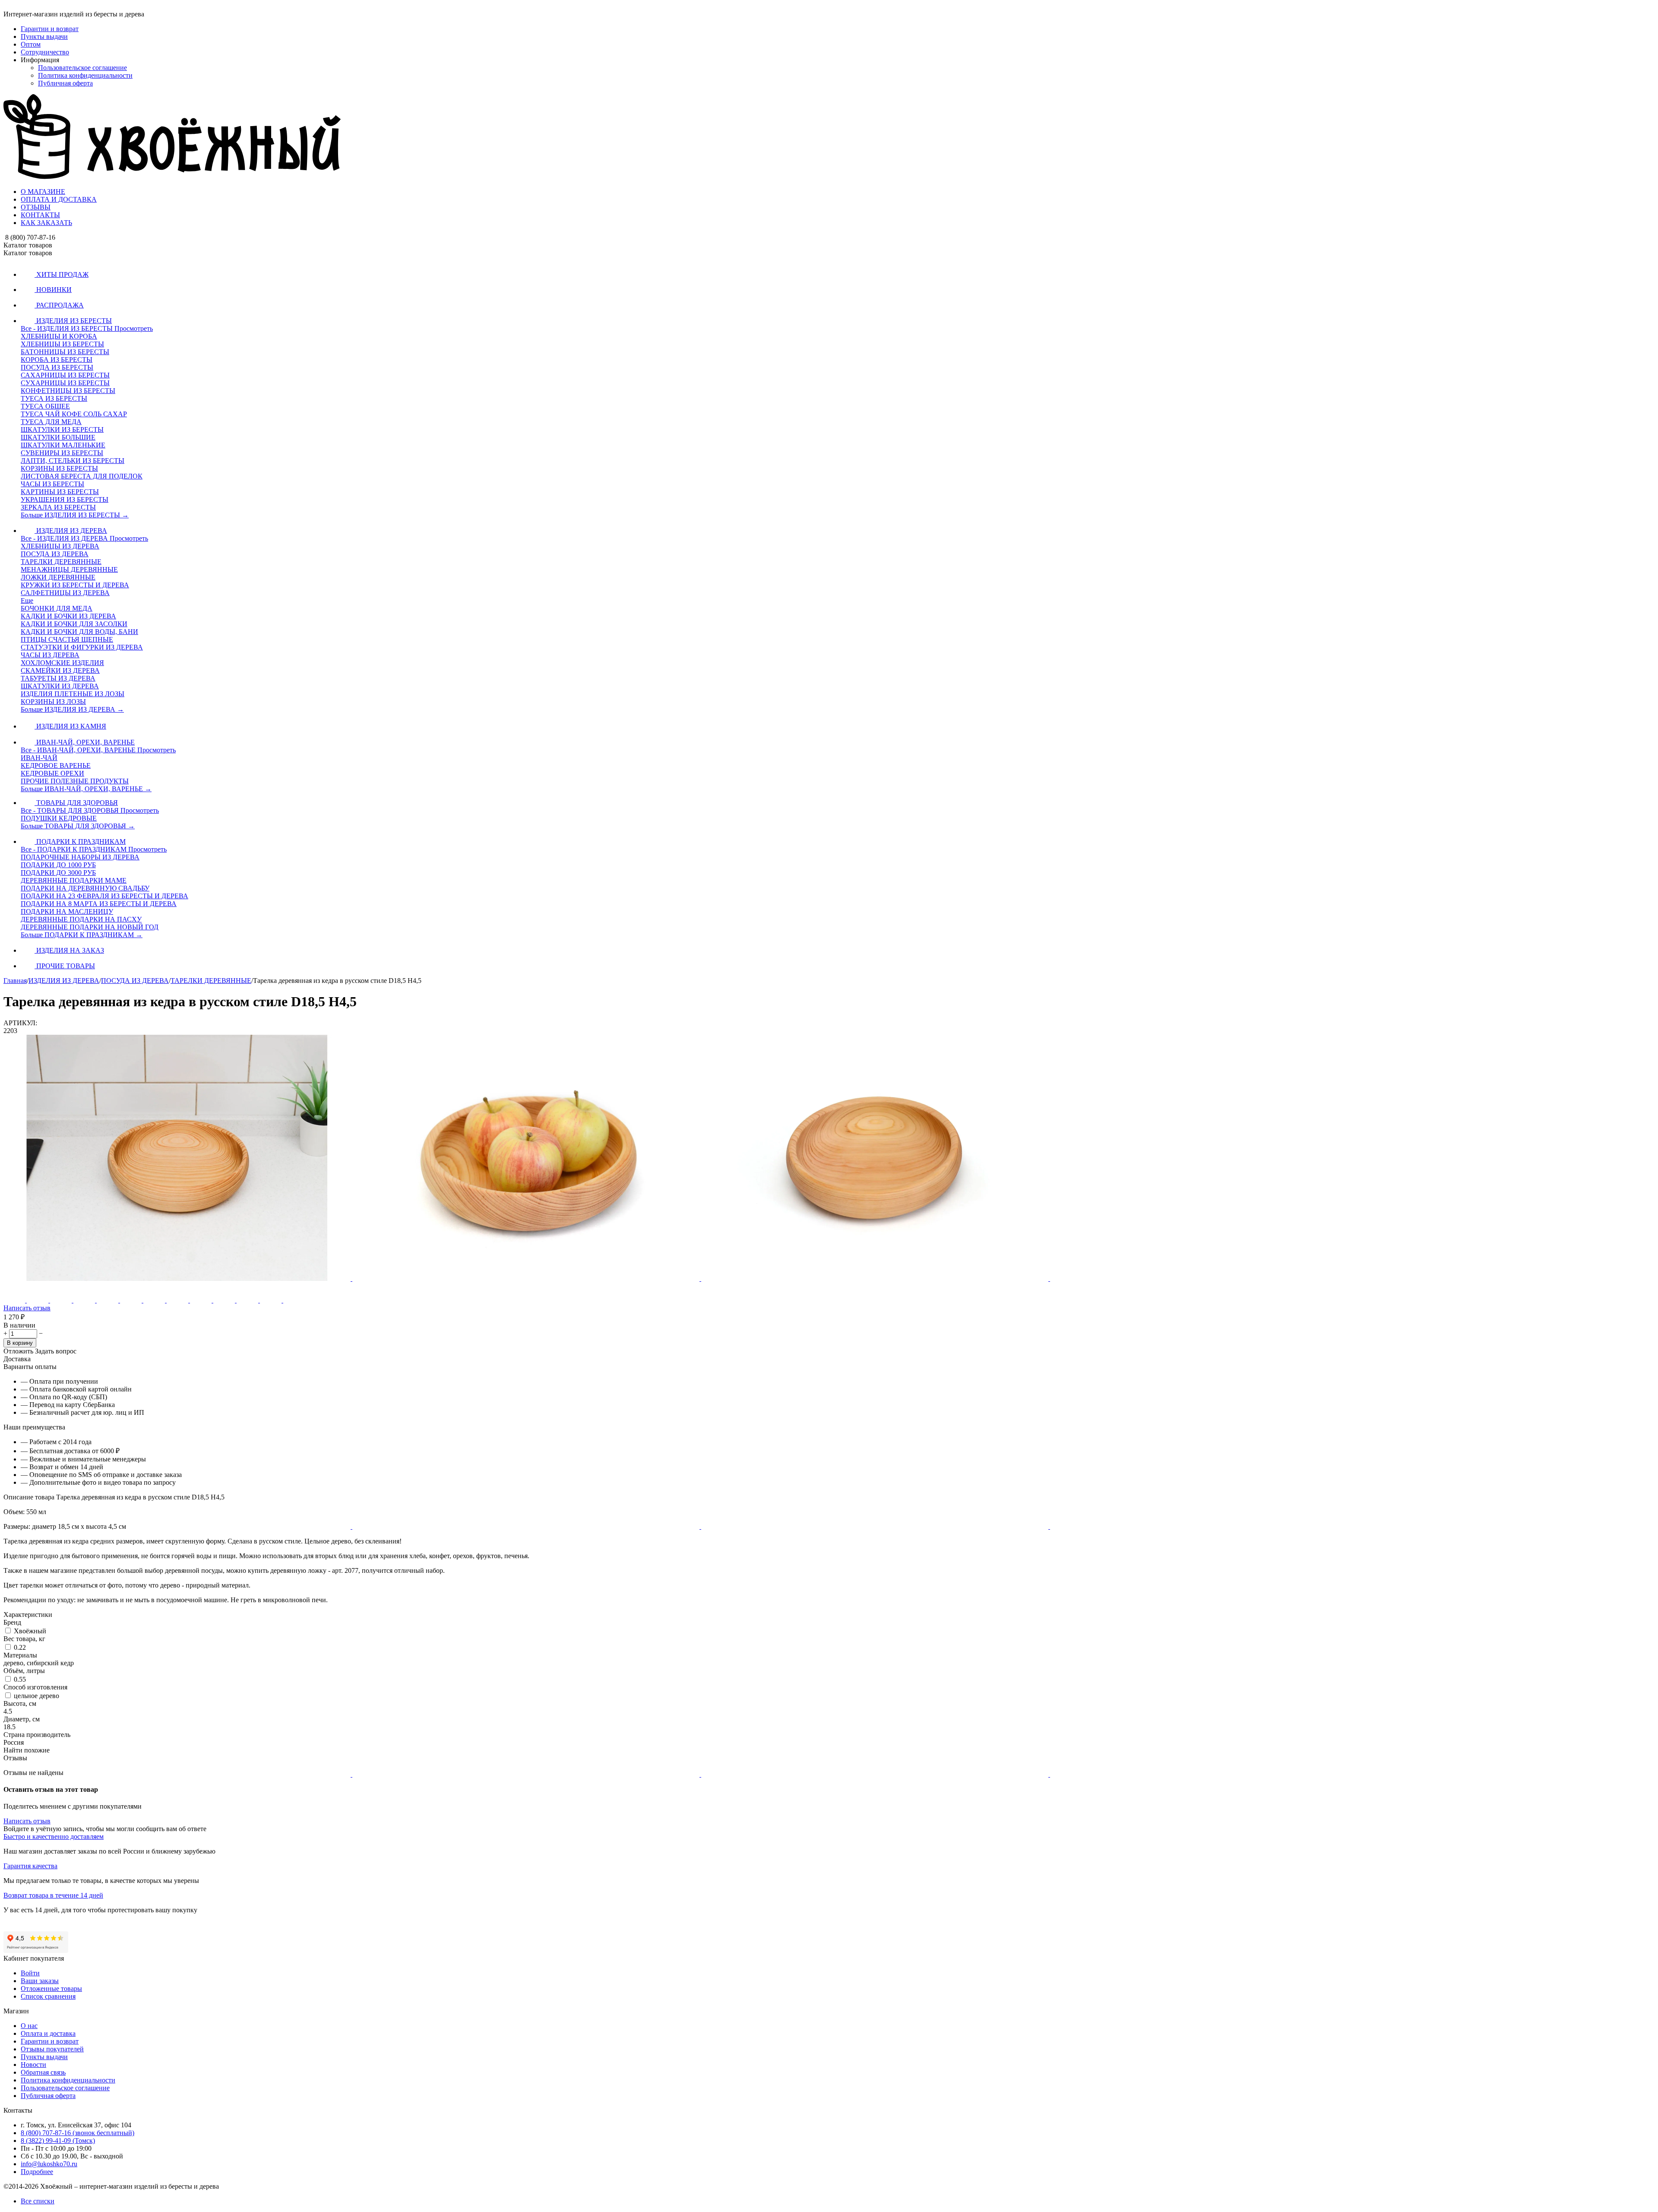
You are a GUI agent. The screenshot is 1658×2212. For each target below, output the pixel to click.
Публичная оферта (65, 83)
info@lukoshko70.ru (49, 2164)
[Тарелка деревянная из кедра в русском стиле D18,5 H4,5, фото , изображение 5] (178, 1526)
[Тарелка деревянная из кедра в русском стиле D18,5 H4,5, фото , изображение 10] (527, 1774)
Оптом (31, 44)
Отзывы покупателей (52, 2049)
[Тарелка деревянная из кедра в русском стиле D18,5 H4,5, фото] (178, 1279)
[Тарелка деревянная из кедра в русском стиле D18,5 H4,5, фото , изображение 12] (1224, 1774)
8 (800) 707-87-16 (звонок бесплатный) (78, 2133)
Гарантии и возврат (50, 29)
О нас (29, 2026)
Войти (30, 1973)
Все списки (38, 2201)
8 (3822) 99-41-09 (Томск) (58, 2141)
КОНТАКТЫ (40, 215)
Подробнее (37, 2172)
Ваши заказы (40, 1981)
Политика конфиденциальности (85, 75)
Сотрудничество (45, 52)
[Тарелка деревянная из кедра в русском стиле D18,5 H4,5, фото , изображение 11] (876, 1774)
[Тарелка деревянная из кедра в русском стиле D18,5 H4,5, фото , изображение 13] (177, 2022)
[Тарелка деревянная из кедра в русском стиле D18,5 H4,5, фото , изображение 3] (876, 1279)
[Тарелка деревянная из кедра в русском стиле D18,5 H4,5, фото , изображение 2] (527, 1279)
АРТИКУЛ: (20, 1023)
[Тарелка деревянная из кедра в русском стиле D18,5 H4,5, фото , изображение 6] (527, 1526)
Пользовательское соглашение (82, 68)
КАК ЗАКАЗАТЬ (46, 223)
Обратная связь (43, 2072)
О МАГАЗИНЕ (43, 192)
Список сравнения (48, 1996)
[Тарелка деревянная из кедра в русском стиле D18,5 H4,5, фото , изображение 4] (1224, 1279)
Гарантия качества (30, 1866)
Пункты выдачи (44, 36)
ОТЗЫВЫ (36, 207)
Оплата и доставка (48, 2033)
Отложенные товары (51, 1989)
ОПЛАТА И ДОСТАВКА (59, 199)
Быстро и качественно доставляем (54, 1836)
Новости (33, 2065)
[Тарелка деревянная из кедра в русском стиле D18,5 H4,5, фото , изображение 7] (876, 1526)
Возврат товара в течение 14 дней (53, 1895)
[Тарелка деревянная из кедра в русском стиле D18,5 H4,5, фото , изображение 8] (1224, 1526)
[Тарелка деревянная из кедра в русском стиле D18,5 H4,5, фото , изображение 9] (178, 1774)
